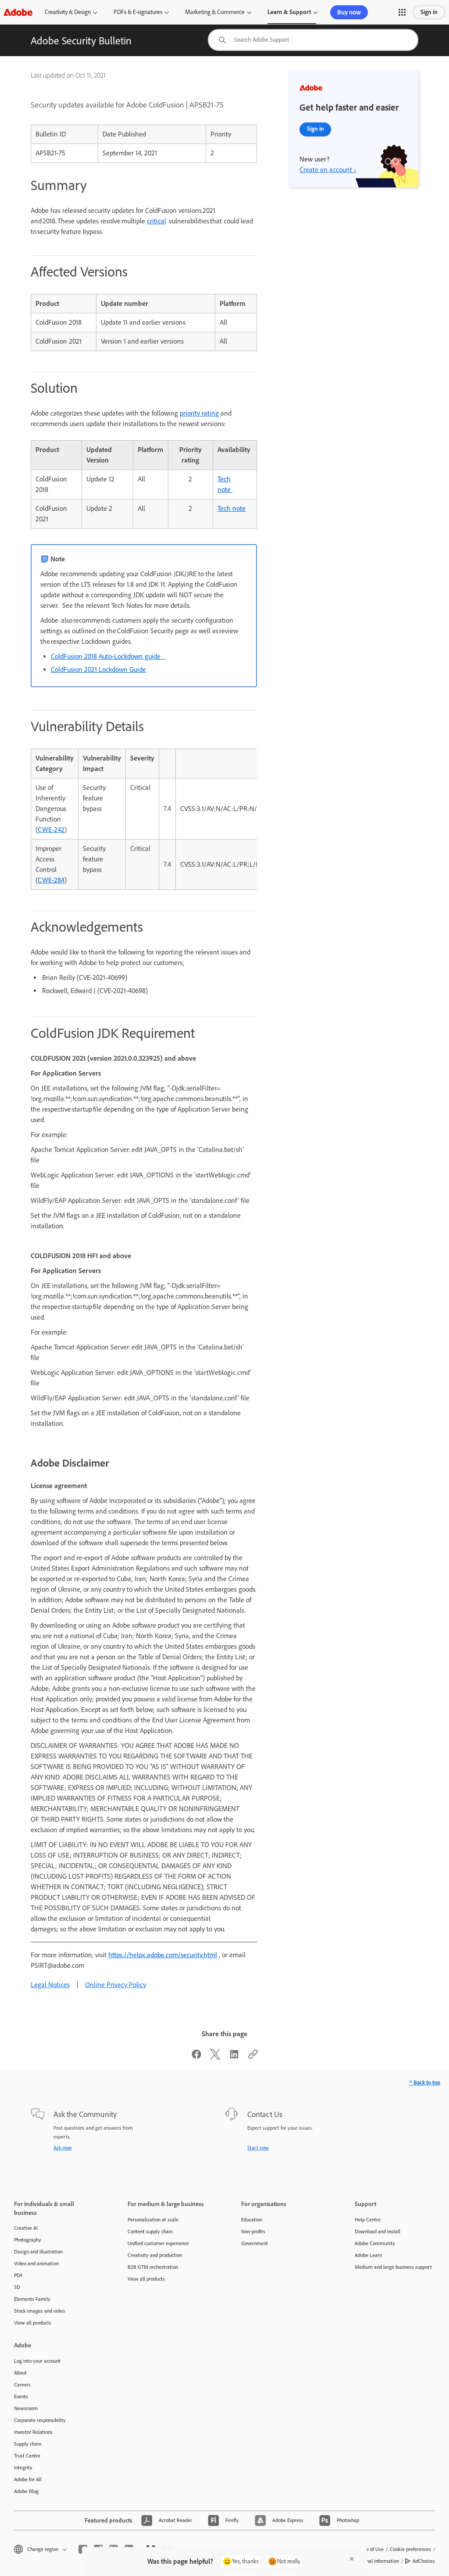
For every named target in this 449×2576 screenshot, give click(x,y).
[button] (402, 12)
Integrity (23, 2468)
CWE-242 (51, 830)
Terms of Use (370, 2549)
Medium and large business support (393, 2267)
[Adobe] (18, 12)
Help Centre (368, 2220)
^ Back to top (425, 2083)
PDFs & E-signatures (138, 12)
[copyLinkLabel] (253, 2057)
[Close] (352, 2559)
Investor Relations (33, 2432)
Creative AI (26, 2228)
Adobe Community (375, 2243)
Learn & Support (289, 12)
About (20, 2373)
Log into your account (37, 2361)
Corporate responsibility (40, 2420)
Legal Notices (50, 1985)
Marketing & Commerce (215, 12)
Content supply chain (150, 2232)
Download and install (378, 2232)
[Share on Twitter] (215, 2057)
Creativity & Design (68, 12)
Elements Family (32, 2299)
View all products (33, 2323)
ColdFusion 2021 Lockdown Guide (98, 669)
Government (255, 2243)
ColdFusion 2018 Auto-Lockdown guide (108, 656)
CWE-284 (51, 880)
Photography (28, 2240)
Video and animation (36, 2264)
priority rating (199, 413)
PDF (18, 2275)
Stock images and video (39, 2311)
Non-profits (253, 2232)
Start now (258, 2148)
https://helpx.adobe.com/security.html (163, 1955)
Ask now (63, 2148)
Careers (22, 2385)
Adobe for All (28, 2479)
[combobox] (313, 40)
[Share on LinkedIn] (234, 2057)
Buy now (349, 12)
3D (17, 2287)
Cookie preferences (410, 2549)
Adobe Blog (26, 2491)
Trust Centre (27, 2456)
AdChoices (424, 2561)
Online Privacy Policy (116, 1985)
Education (252, 2220)
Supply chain (28, 2444)
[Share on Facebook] (196, 2057)
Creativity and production (155, 2255)
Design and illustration (38, 2252)
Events (21, 2397)
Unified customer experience (158, 2243)
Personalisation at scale (153, 2220)
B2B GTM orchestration (153, 2267)
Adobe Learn (368, 2255)
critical (157, 221)
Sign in (429, 12)
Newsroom (26, 2408)
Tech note (232, 508)
